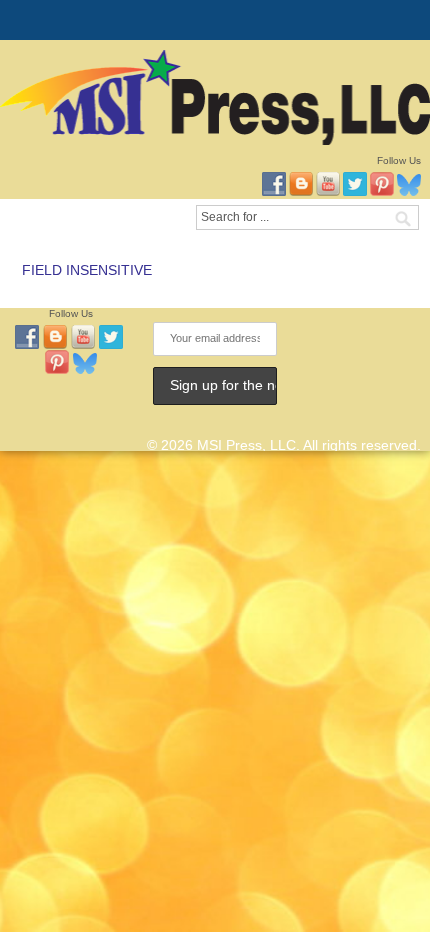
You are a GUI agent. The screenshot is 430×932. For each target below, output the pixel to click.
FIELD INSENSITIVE (87, 270)
